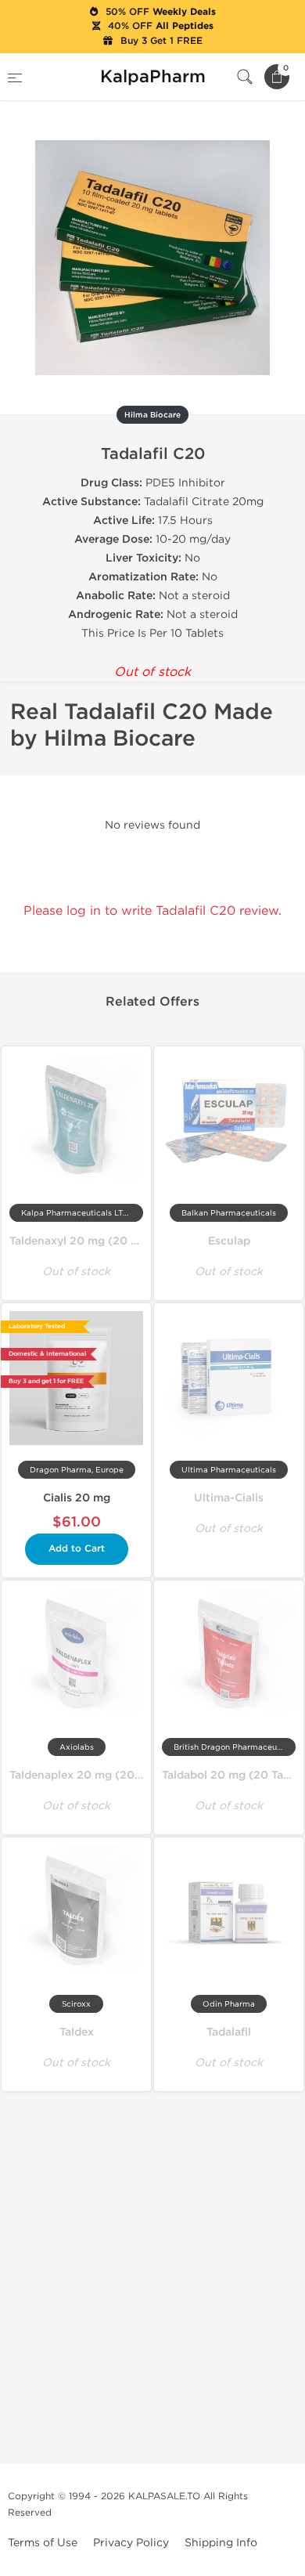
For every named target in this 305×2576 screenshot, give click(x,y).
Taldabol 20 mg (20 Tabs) (231, 1775)
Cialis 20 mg (77, 1498)
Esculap (229, 1241)
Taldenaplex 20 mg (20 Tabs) (88, 1775)
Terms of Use (43, 2543)
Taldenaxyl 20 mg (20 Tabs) (84, 1241)
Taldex (77, 2032)
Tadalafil (229, 2032)
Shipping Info (221, 2543)
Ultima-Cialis (229, 1498)
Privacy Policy (131, 2543)
